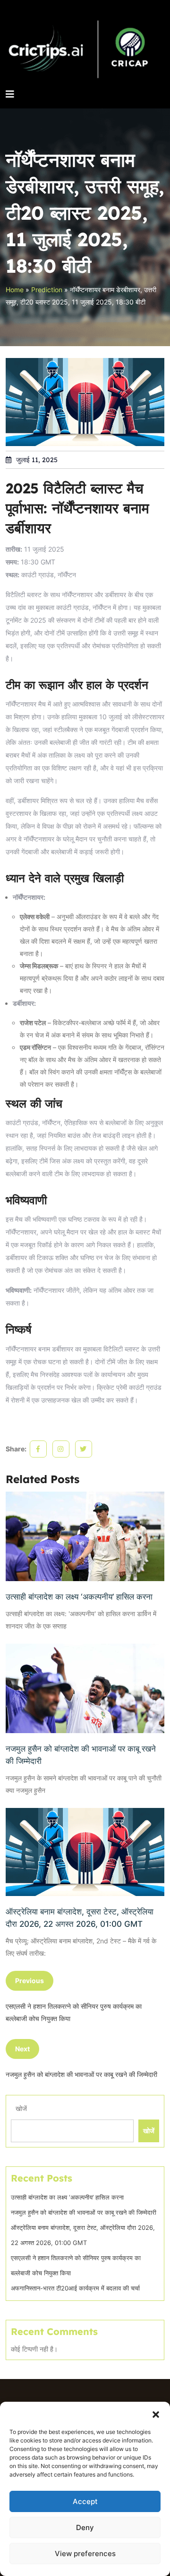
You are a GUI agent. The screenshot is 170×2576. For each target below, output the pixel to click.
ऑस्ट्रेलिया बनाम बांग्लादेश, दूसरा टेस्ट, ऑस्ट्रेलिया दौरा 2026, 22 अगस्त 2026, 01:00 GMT (80, 1918)
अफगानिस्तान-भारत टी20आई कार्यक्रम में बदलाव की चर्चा (75, 2288)
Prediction (47, 290)
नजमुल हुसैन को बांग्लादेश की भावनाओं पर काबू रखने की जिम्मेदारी (81, 1755)
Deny (85, 2527)
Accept (85, 2501)
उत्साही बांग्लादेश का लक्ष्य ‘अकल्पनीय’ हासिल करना (79, 1597)
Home (15, 290)
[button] (156, 2414)
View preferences (85, 2554)
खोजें (21, 2108)
